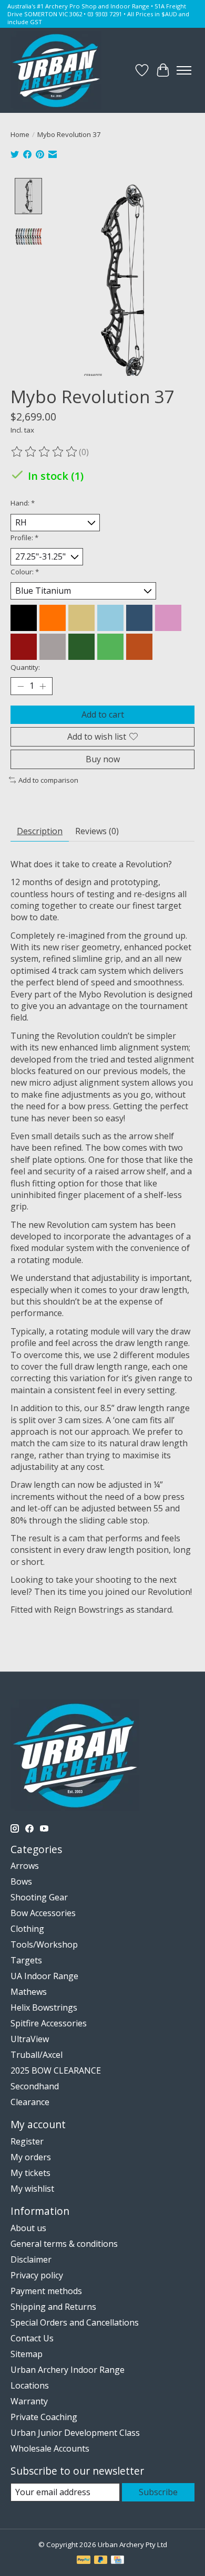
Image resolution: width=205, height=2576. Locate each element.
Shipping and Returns (53, 2307)
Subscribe (158, 2492)
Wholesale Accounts (50, 2448)
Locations (30, 2385)
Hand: (23, 503)
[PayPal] (84, 2561)
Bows (21, 1881)
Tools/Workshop (44, 1944)
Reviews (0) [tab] (97, 831)
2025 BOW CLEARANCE (56, 2070)
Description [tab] (40, 831)
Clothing (27, 1929)
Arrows (25, 1866)
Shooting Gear (39, 1897)
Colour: (25, 572)
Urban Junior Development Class (75, 2433)
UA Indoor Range (44, 1976)
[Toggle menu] (184, 70)
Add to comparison (48, 780)
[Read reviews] (45, 452)
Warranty (29, 2401)
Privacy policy (37, 2275)
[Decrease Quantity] (20, 686)
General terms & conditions (64, 2244)
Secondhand (35, 2086)
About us (28, 2228)
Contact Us (32, 2338)
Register (27, 2141)
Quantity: (25, 667)
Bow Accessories (43, 1913)
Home (20, 134)
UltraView (30, 2039)
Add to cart (103, 714)
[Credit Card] (117, 2561)
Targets (26, 1960)
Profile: (24, 538)
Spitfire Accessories (49, 2023)
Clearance (30, 2102)
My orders (31, 2157)
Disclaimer (31, 2259)
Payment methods (46, 2291)
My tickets (30, 2173)
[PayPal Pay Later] (101, 2561)
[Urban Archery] (56, 70)
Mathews (29, 1992)
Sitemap (27, 2354)
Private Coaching (44, 2417)
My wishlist (32, 2189)
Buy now (103, 759)
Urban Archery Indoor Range (68, 2370)
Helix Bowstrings (44, 2007)
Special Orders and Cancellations (75, 2322)
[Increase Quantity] (43, 686)
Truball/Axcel (37, 2055)
